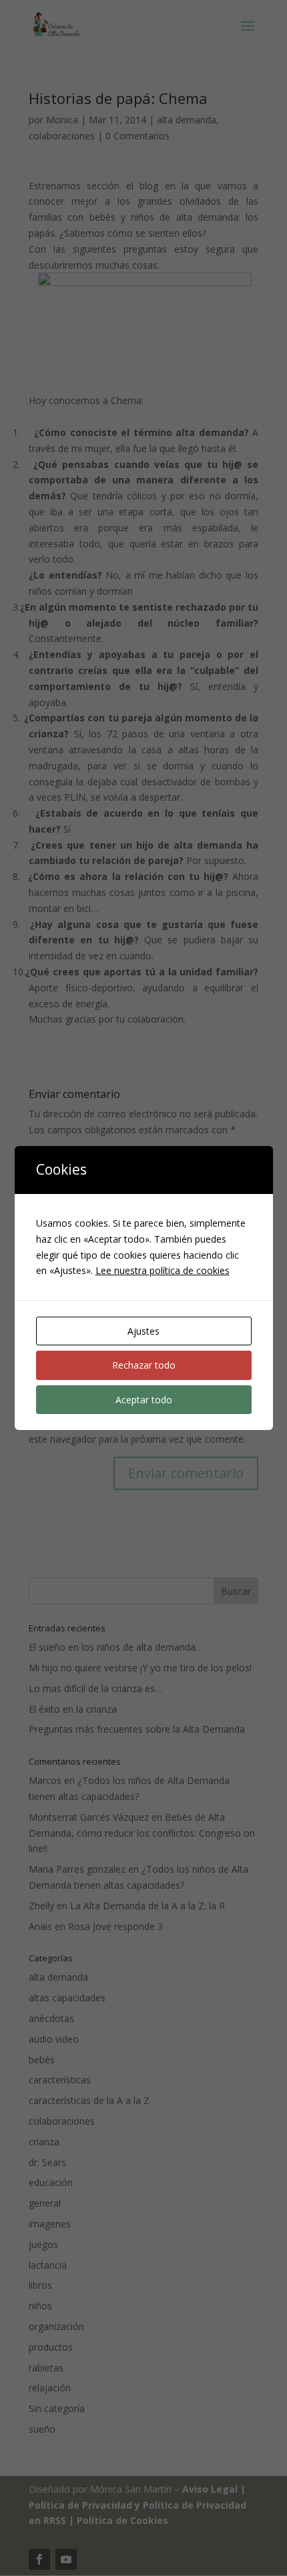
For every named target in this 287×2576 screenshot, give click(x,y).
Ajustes (143, 1331)
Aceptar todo (144, 1400)
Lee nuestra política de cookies (163, 1270)
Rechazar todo (144, 1365)
